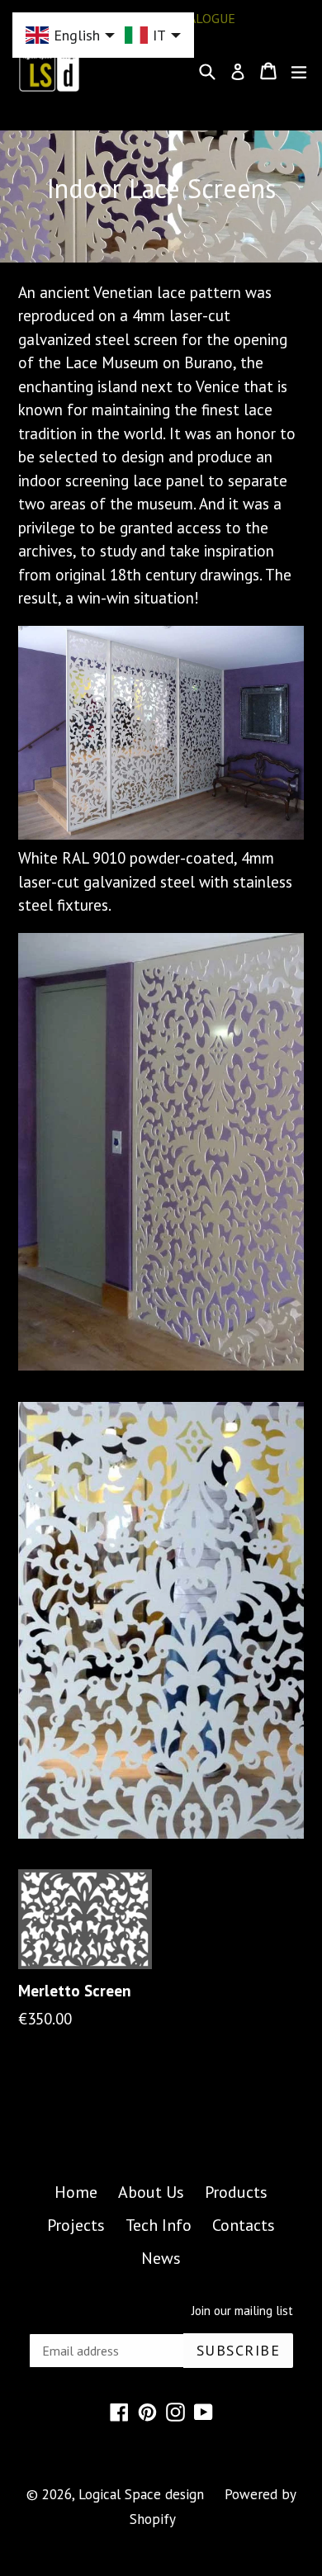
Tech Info (159, 2225)
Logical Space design (141, 2494)
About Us (151, 2192)
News (161, 2258)
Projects (76, 2225)
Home (76, 2192)
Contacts (244, 2225)
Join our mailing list (242, 2311)
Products (236, 2192)
